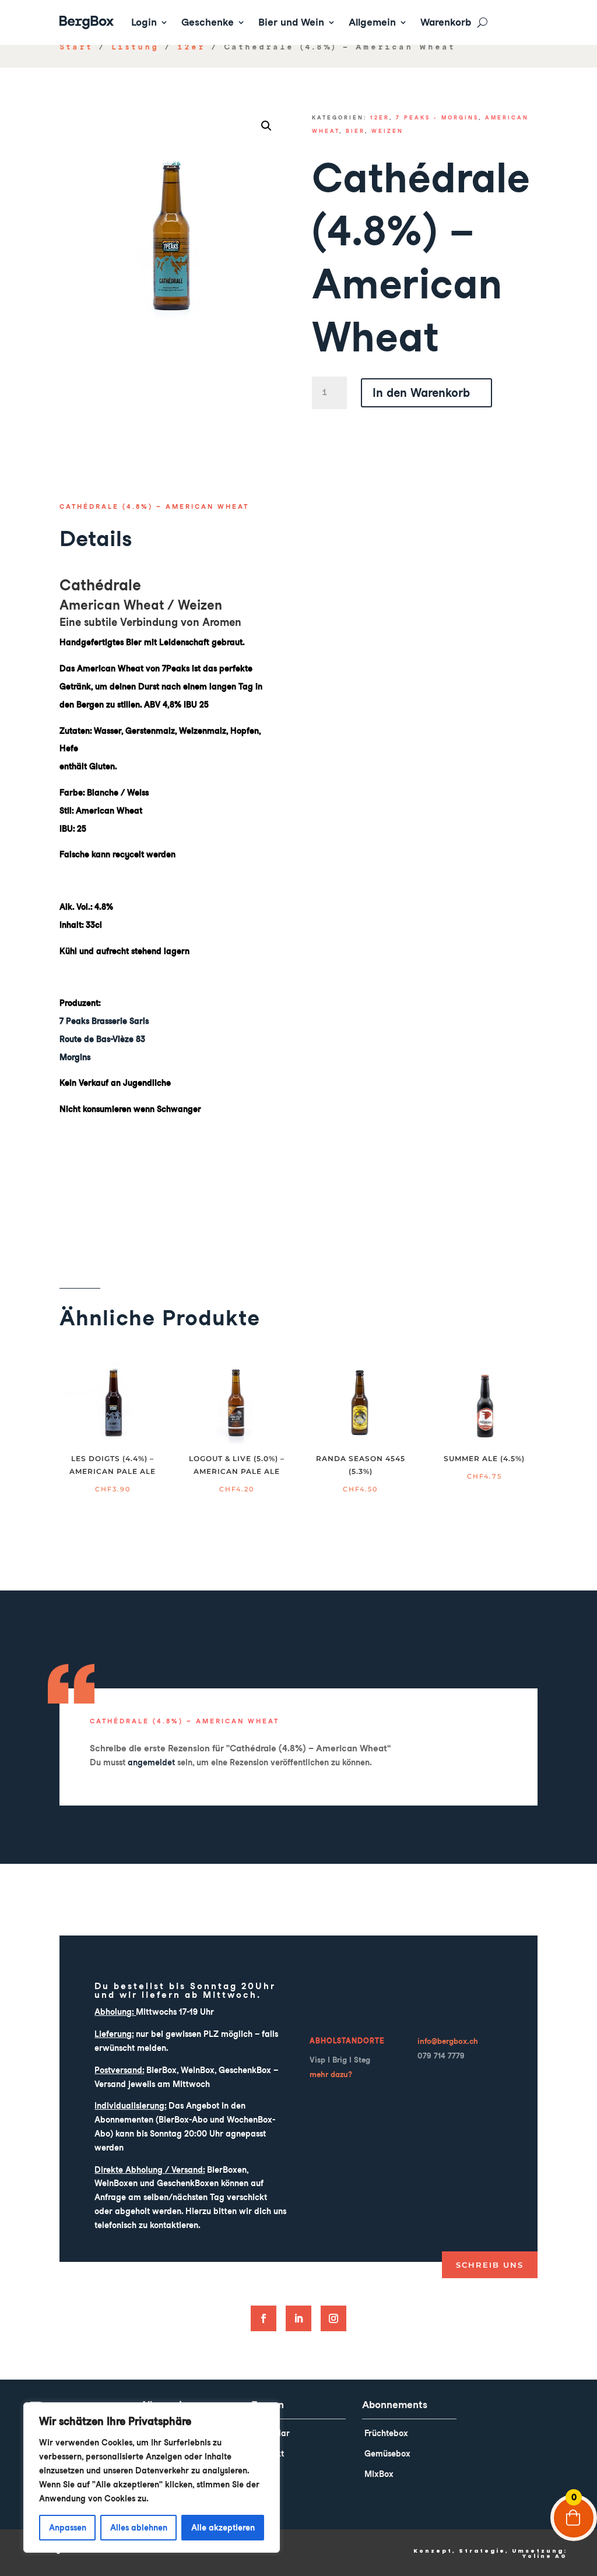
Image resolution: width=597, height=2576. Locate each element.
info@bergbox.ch (448, 2041)
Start (76, 47)
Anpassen (68, 2528)
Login (144, 22)
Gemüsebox (387, 2454)
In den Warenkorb (421, 393)
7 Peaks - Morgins (437, 117)
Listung (135, 47)
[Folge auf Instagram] (333, 2318)
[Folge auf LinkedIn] (298, 2318)
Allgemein (372, 22)
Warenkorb (446, 22)
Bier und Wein (291, 22)
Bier (355, 131)
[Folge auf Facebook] (264, 2318)
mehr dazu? (331, 2074)
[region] (152, 2478)
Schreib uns (490, 2265)
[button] (266, 126)
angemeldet (151, 1762)
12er (191, 47)
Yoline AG (545, 2556)
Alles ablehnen (139, 2528)
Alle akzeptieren (223, 2528)
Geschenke (208, 22)
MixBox (379, 2474)
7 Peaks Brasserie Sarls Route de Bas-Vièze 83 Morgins (104, 1039)
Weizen (387, 131)
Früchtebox (386, 2433)
